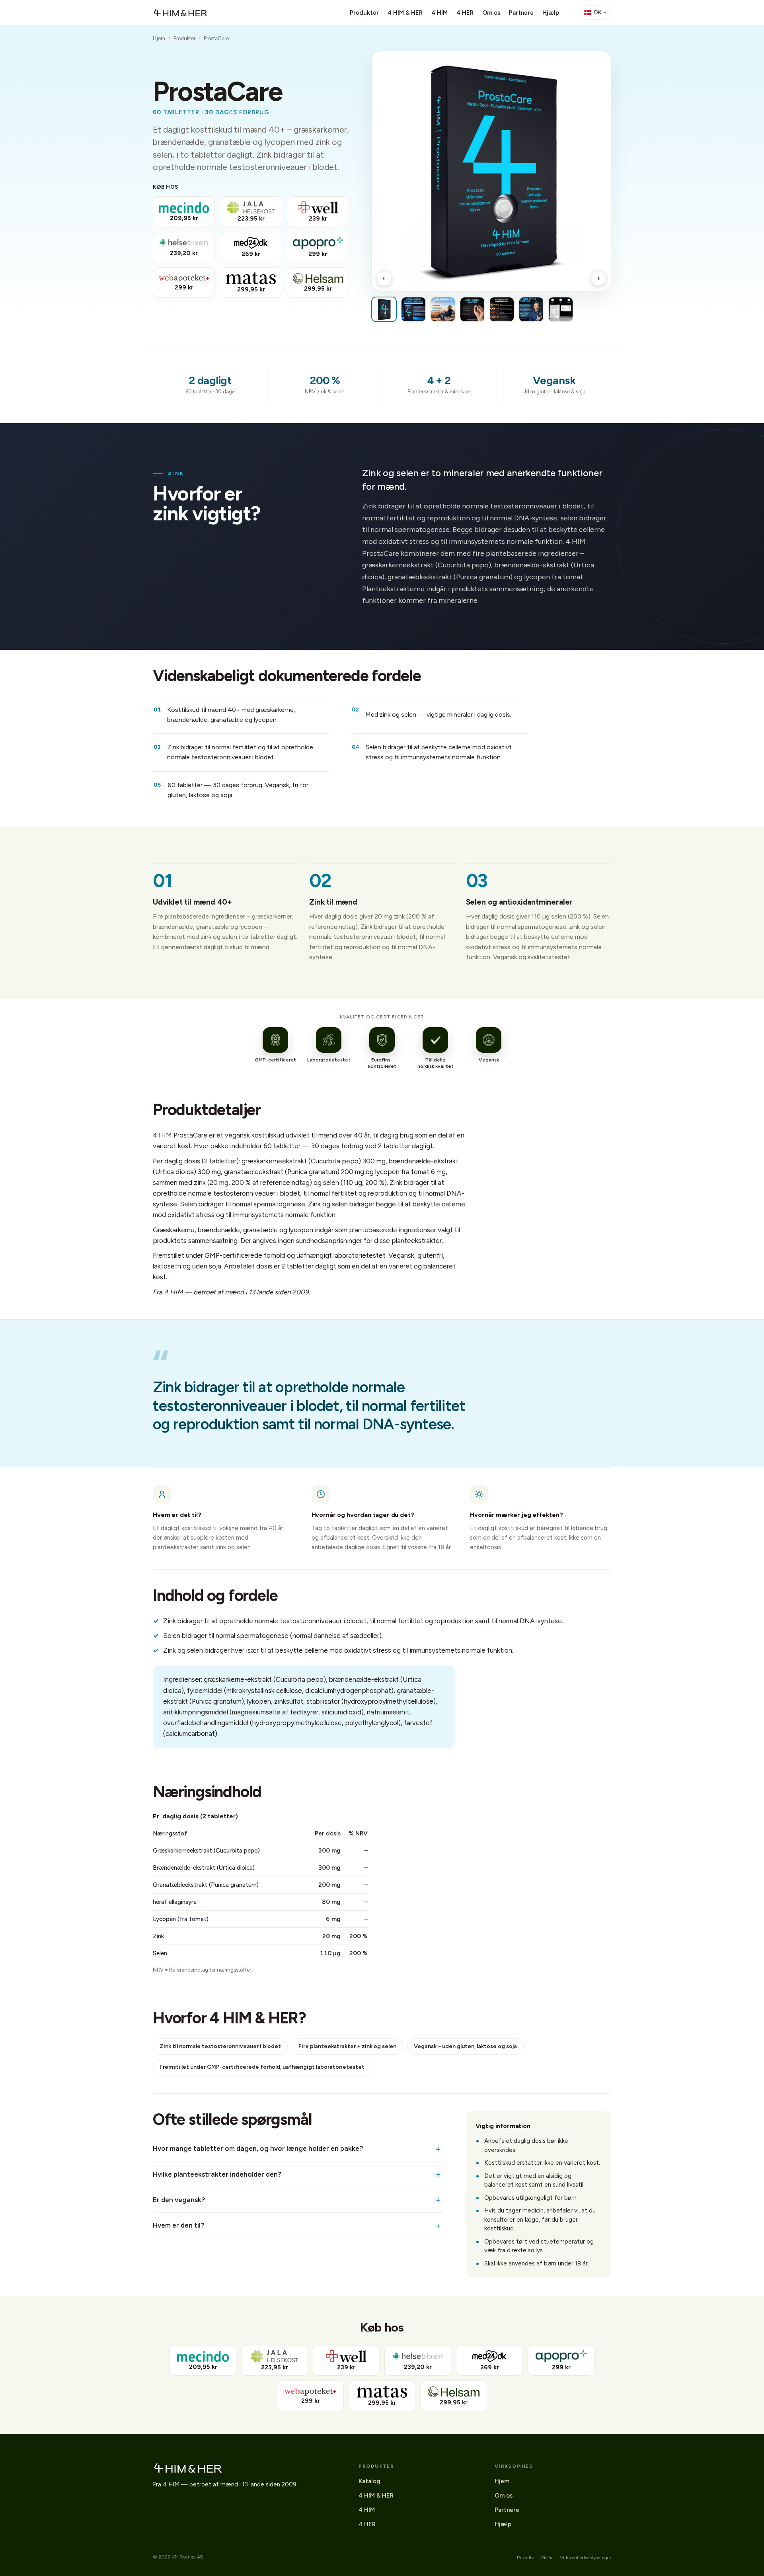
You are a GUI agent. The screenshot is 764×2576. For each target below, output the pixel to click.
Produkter (364, 13)
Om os (491, 13)
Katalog (369, 2481)
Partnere (521, 13)
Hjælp (551, 13)
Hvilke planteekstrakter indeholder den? (217, 2174)
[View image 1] (384, 309)
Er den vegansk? (179, 2200)
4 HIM (439, 13)
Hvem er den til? (179, 2225)
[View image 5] (502, 309)
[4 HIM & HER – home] (180, 13)
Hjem (159, 38)
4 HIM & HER (405, 13)
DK (598, 13)
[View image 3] (443, 309)
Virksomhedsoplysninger (586, 2558)
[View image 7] (561, 309)
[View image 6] (531, 309)
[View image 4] (472, 309)
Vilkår (547, 2558)
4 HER (465, 13)
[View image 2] (413, 309)
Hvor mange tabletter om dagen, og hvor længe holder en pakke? (258, 2148)
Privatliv (525, 2558)
